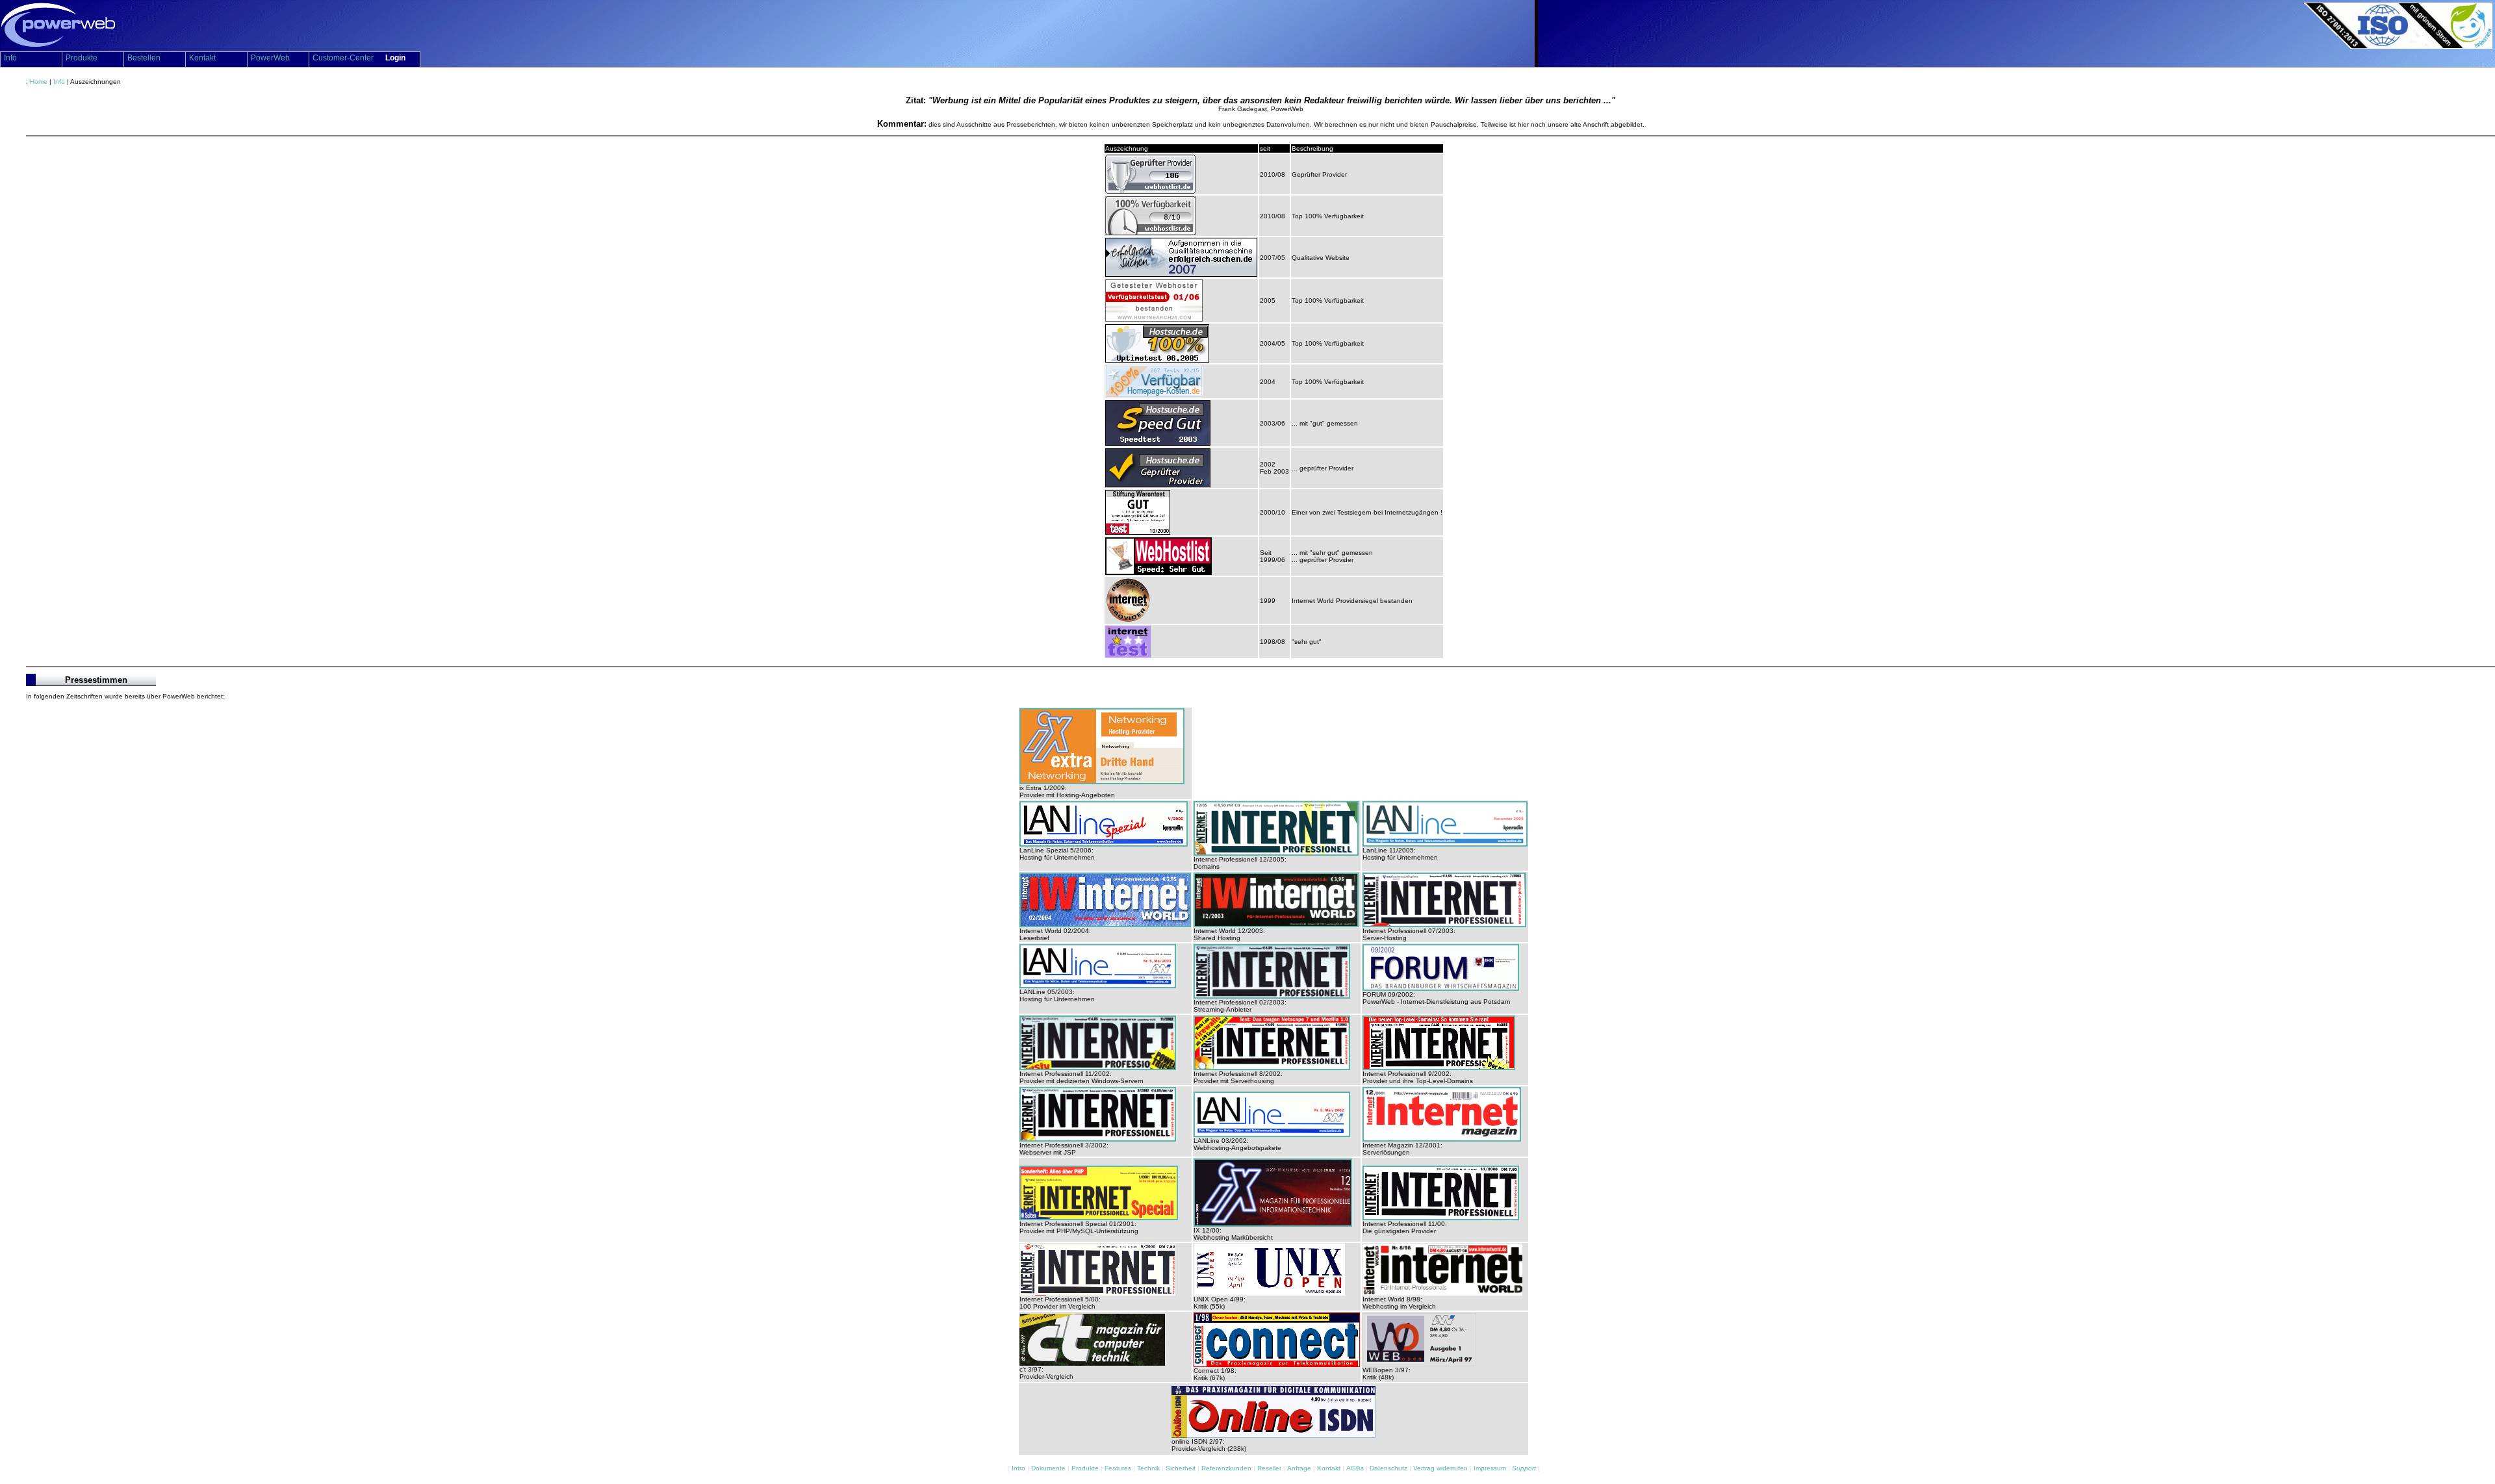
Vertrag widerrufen (1441, 1468)
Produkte (1086, 1468)
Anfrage (1300, 1468)
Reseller (1270, 1468)
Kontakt (1330, 1468)
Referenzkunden (1227, 1468)
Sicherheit (1182, 1468)
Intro (1019, 1468)
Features (1119, 1468)
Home (39, 82)
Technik (1149, 1468)
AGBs (1356, 1468)
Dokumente (1049, 1468)
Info (59, 82)
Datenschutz (1389, 1468)
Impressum (1491, 1468)
